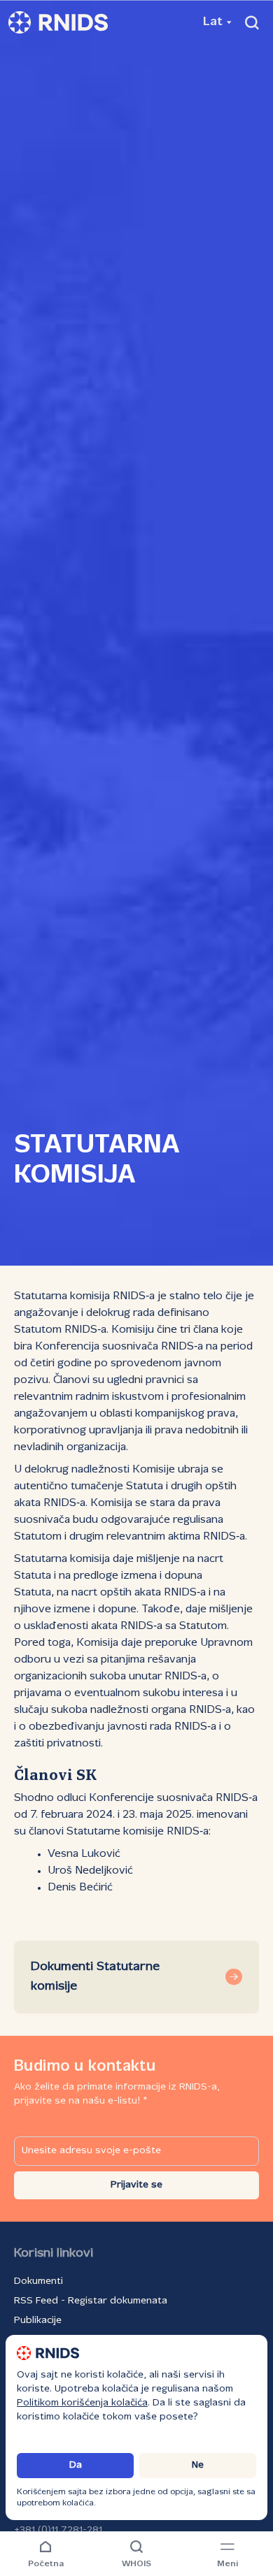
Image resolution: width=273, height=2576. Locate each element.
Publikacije (38, 2321)
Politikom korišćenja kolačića (82, 2403)
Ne (198, 2465)
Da (76, 2465)
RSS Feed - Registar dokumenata (91, 2301)
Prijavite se (136, 2185)
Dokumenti (38, 2281)
